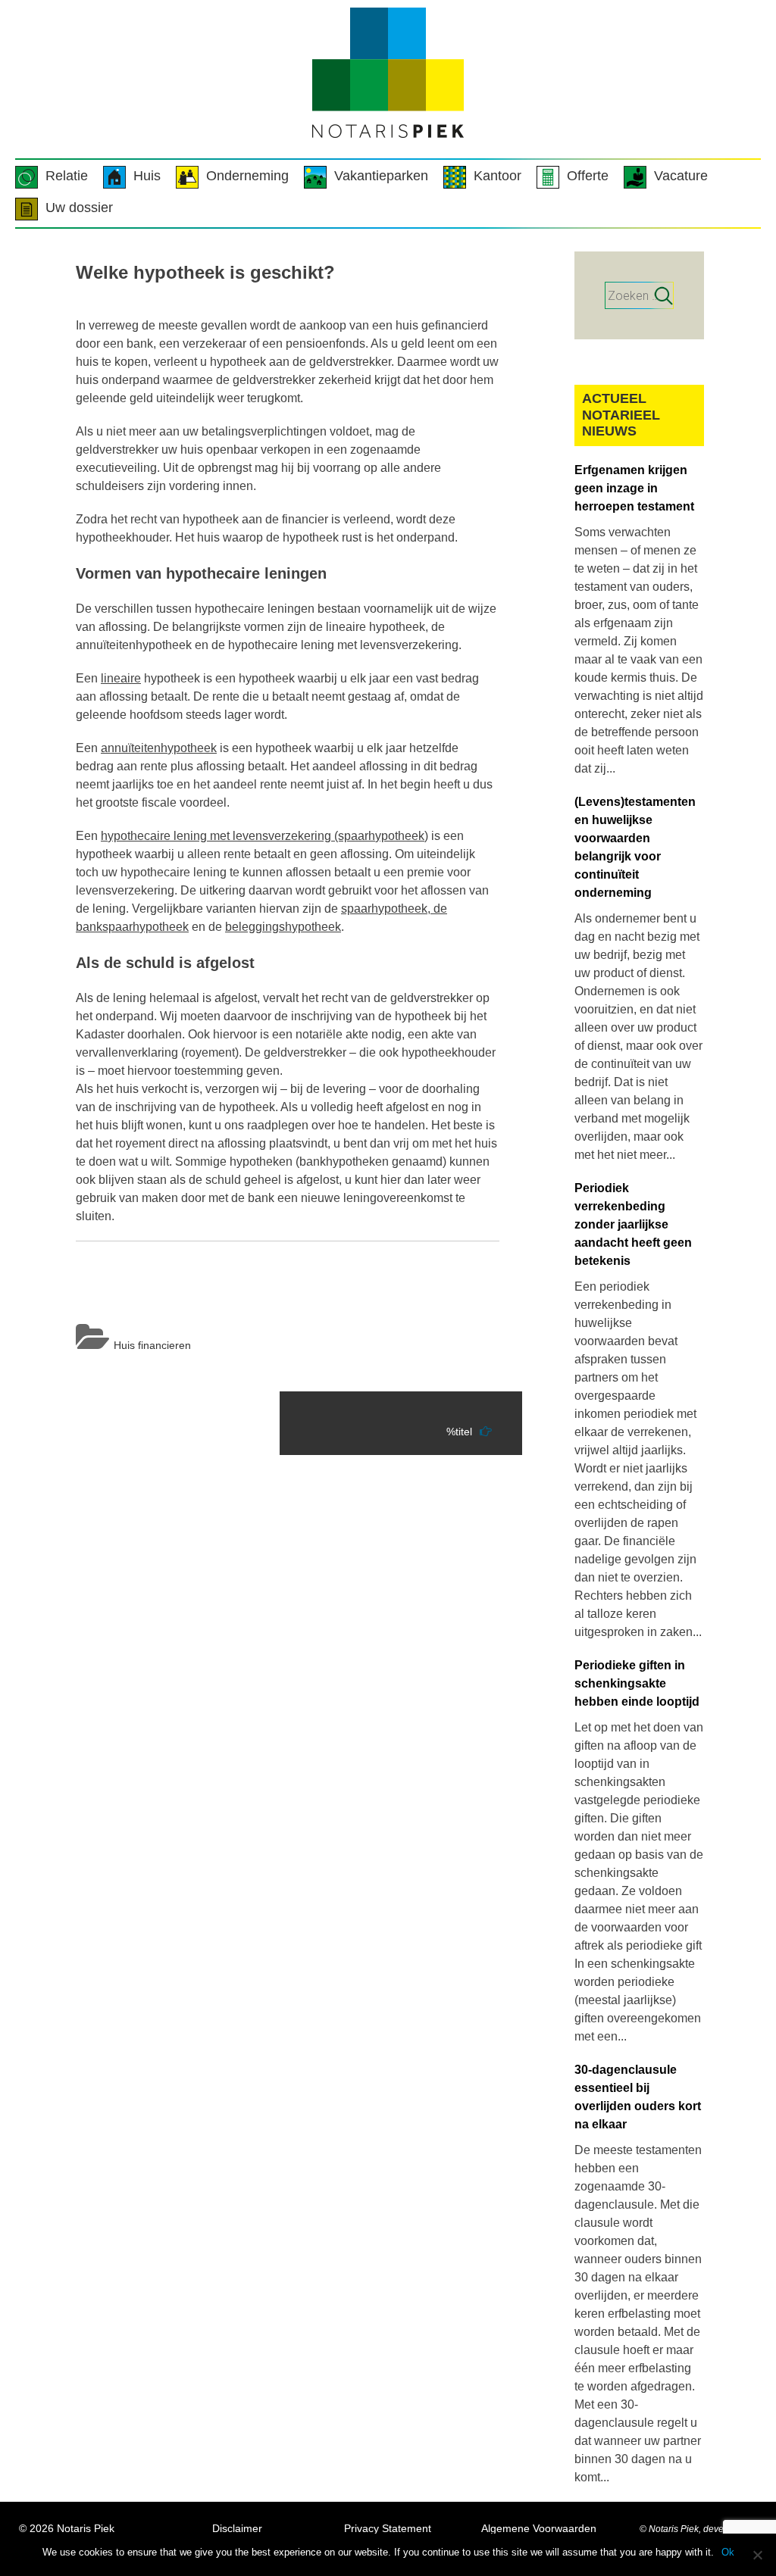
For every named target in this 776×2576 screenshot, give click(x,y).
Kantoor (498, 176)
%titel (459, 1432)
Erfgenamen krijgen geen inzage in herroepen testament (634, 488)
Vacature (681, 176)
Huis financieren (152, 1345)
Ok (728, 2552)
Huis (147, 176)
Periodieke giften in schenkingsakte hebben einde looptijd (637, 1683)
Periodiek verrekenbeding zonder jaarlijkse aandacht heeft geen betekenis (633, 1224)
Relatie (67, 176)
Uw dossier (79, 208)
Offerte (588, 176)
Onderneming (247, 176)
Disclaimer (237, 2528)
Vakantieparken (381, 176)
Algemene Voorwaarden (539, 2528)
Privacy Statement (388, 2528)
